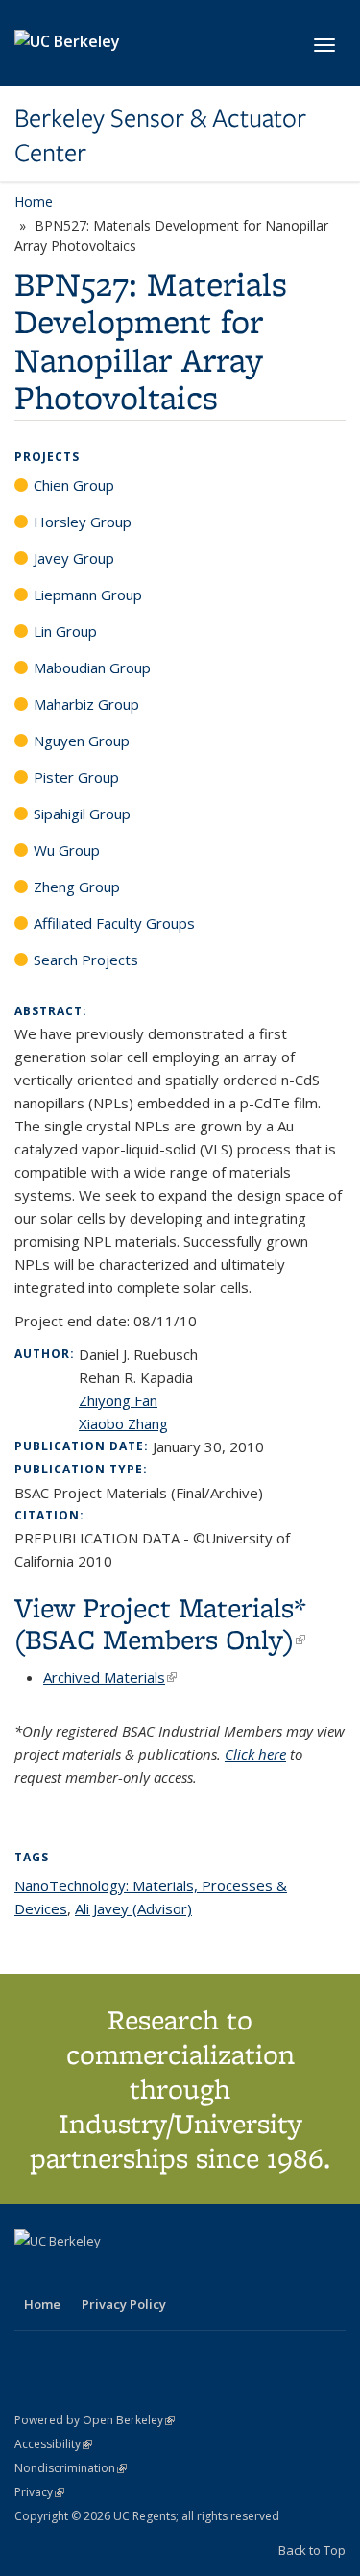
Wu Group (67, 850)
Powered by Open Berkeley (95, 2420)
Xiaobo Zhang (123, 1423)
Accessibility (53, 2444)
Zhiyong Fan (118, 1400)
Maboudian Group (92, 668)
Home (34, 201)
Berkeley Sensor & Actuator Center (160, 136)
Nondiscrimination (71, 2468)
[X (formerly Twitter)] (32, 2273)
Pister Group (76, 777)
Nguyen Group (82, 741)
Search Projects (86, 960)
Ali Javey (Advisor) (133, 1908)
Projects (47, 457)
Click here (255, 1754)
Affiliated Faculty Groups (114, 923)
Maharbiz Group (86, 704)
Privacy (39, 2492)
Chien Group (74, 485)
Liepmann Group (88, 595)
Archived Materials (110, 1677)
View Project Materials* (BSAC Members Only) (160, 1623)
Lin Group (65, 631)
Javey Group (74, 558)
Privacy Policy (124, 2304)
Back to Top (312, 2550)
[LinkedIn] (69, 2273)
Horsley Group (83, 522)
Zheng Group (77, 887)
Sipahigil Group (82, 814)
